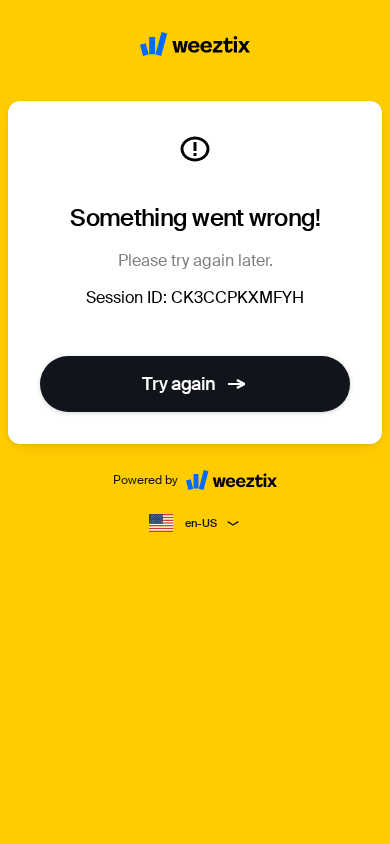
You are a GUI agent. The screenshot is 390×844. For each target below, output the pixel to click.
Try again (179, 384)
